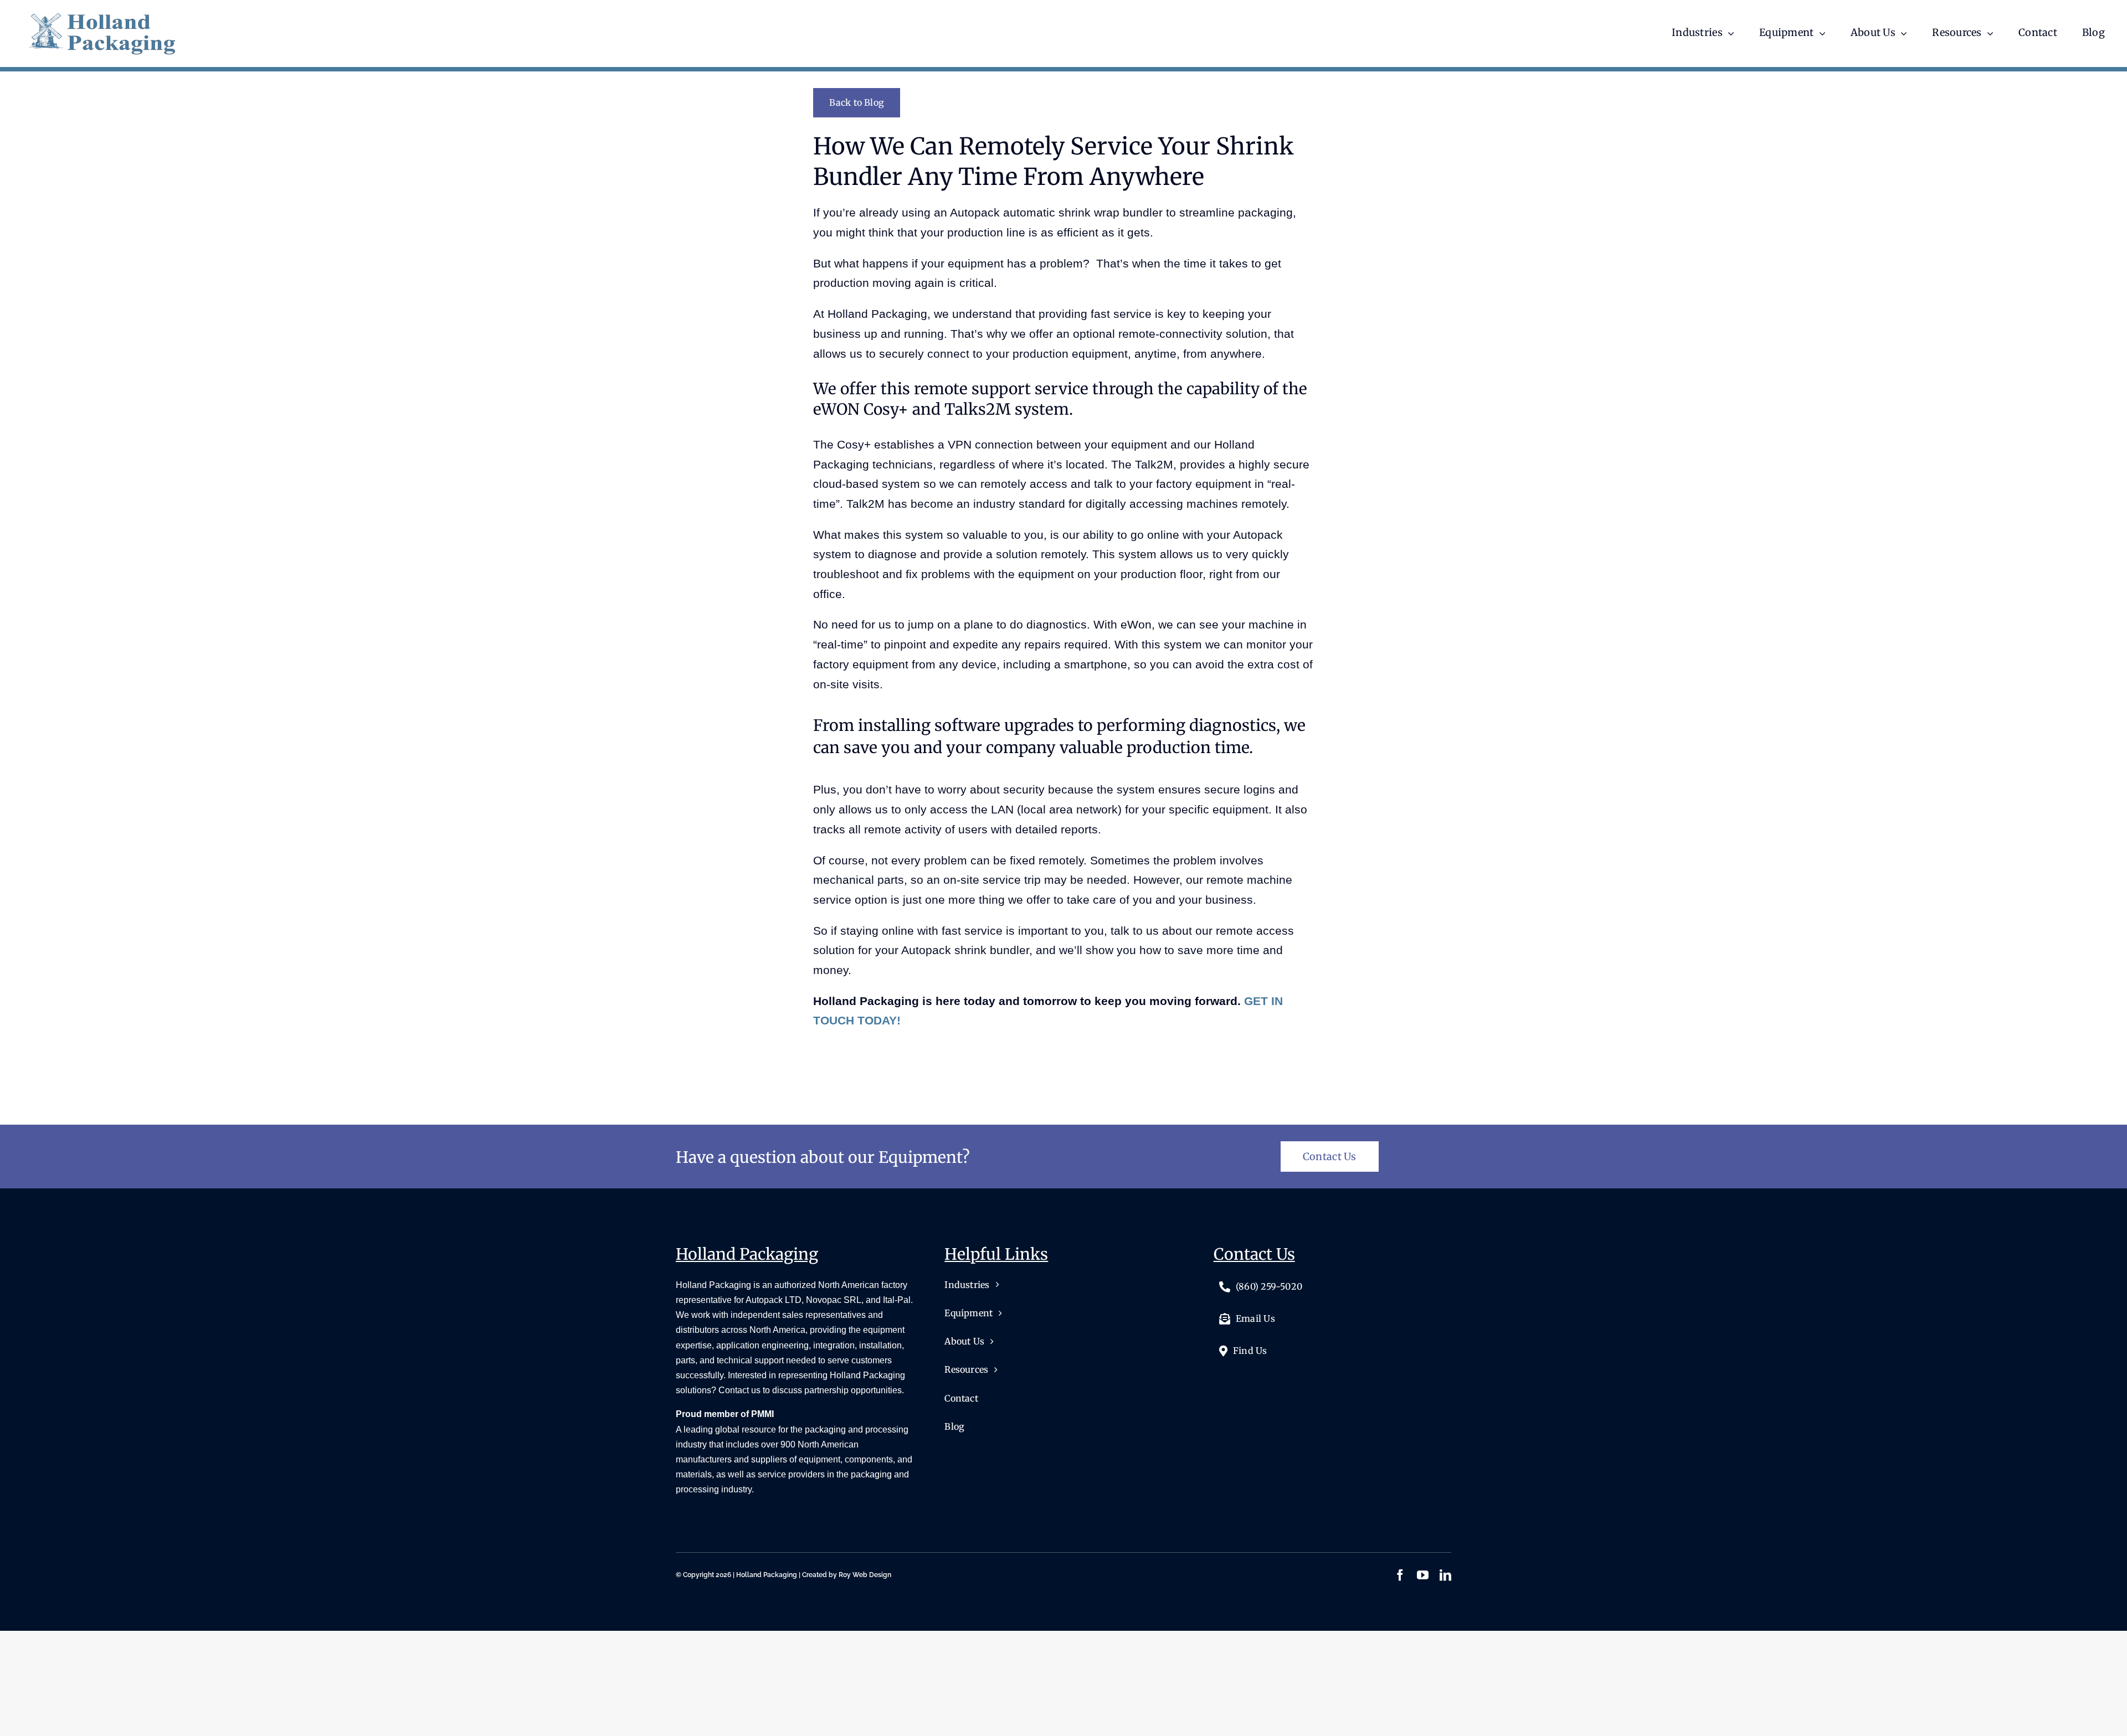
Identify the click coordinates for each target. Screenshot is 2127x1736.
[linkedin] (1445, 1575)
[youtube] (1423, 1575)
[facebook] (1400, 1575)
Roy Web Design (865, 1575)
